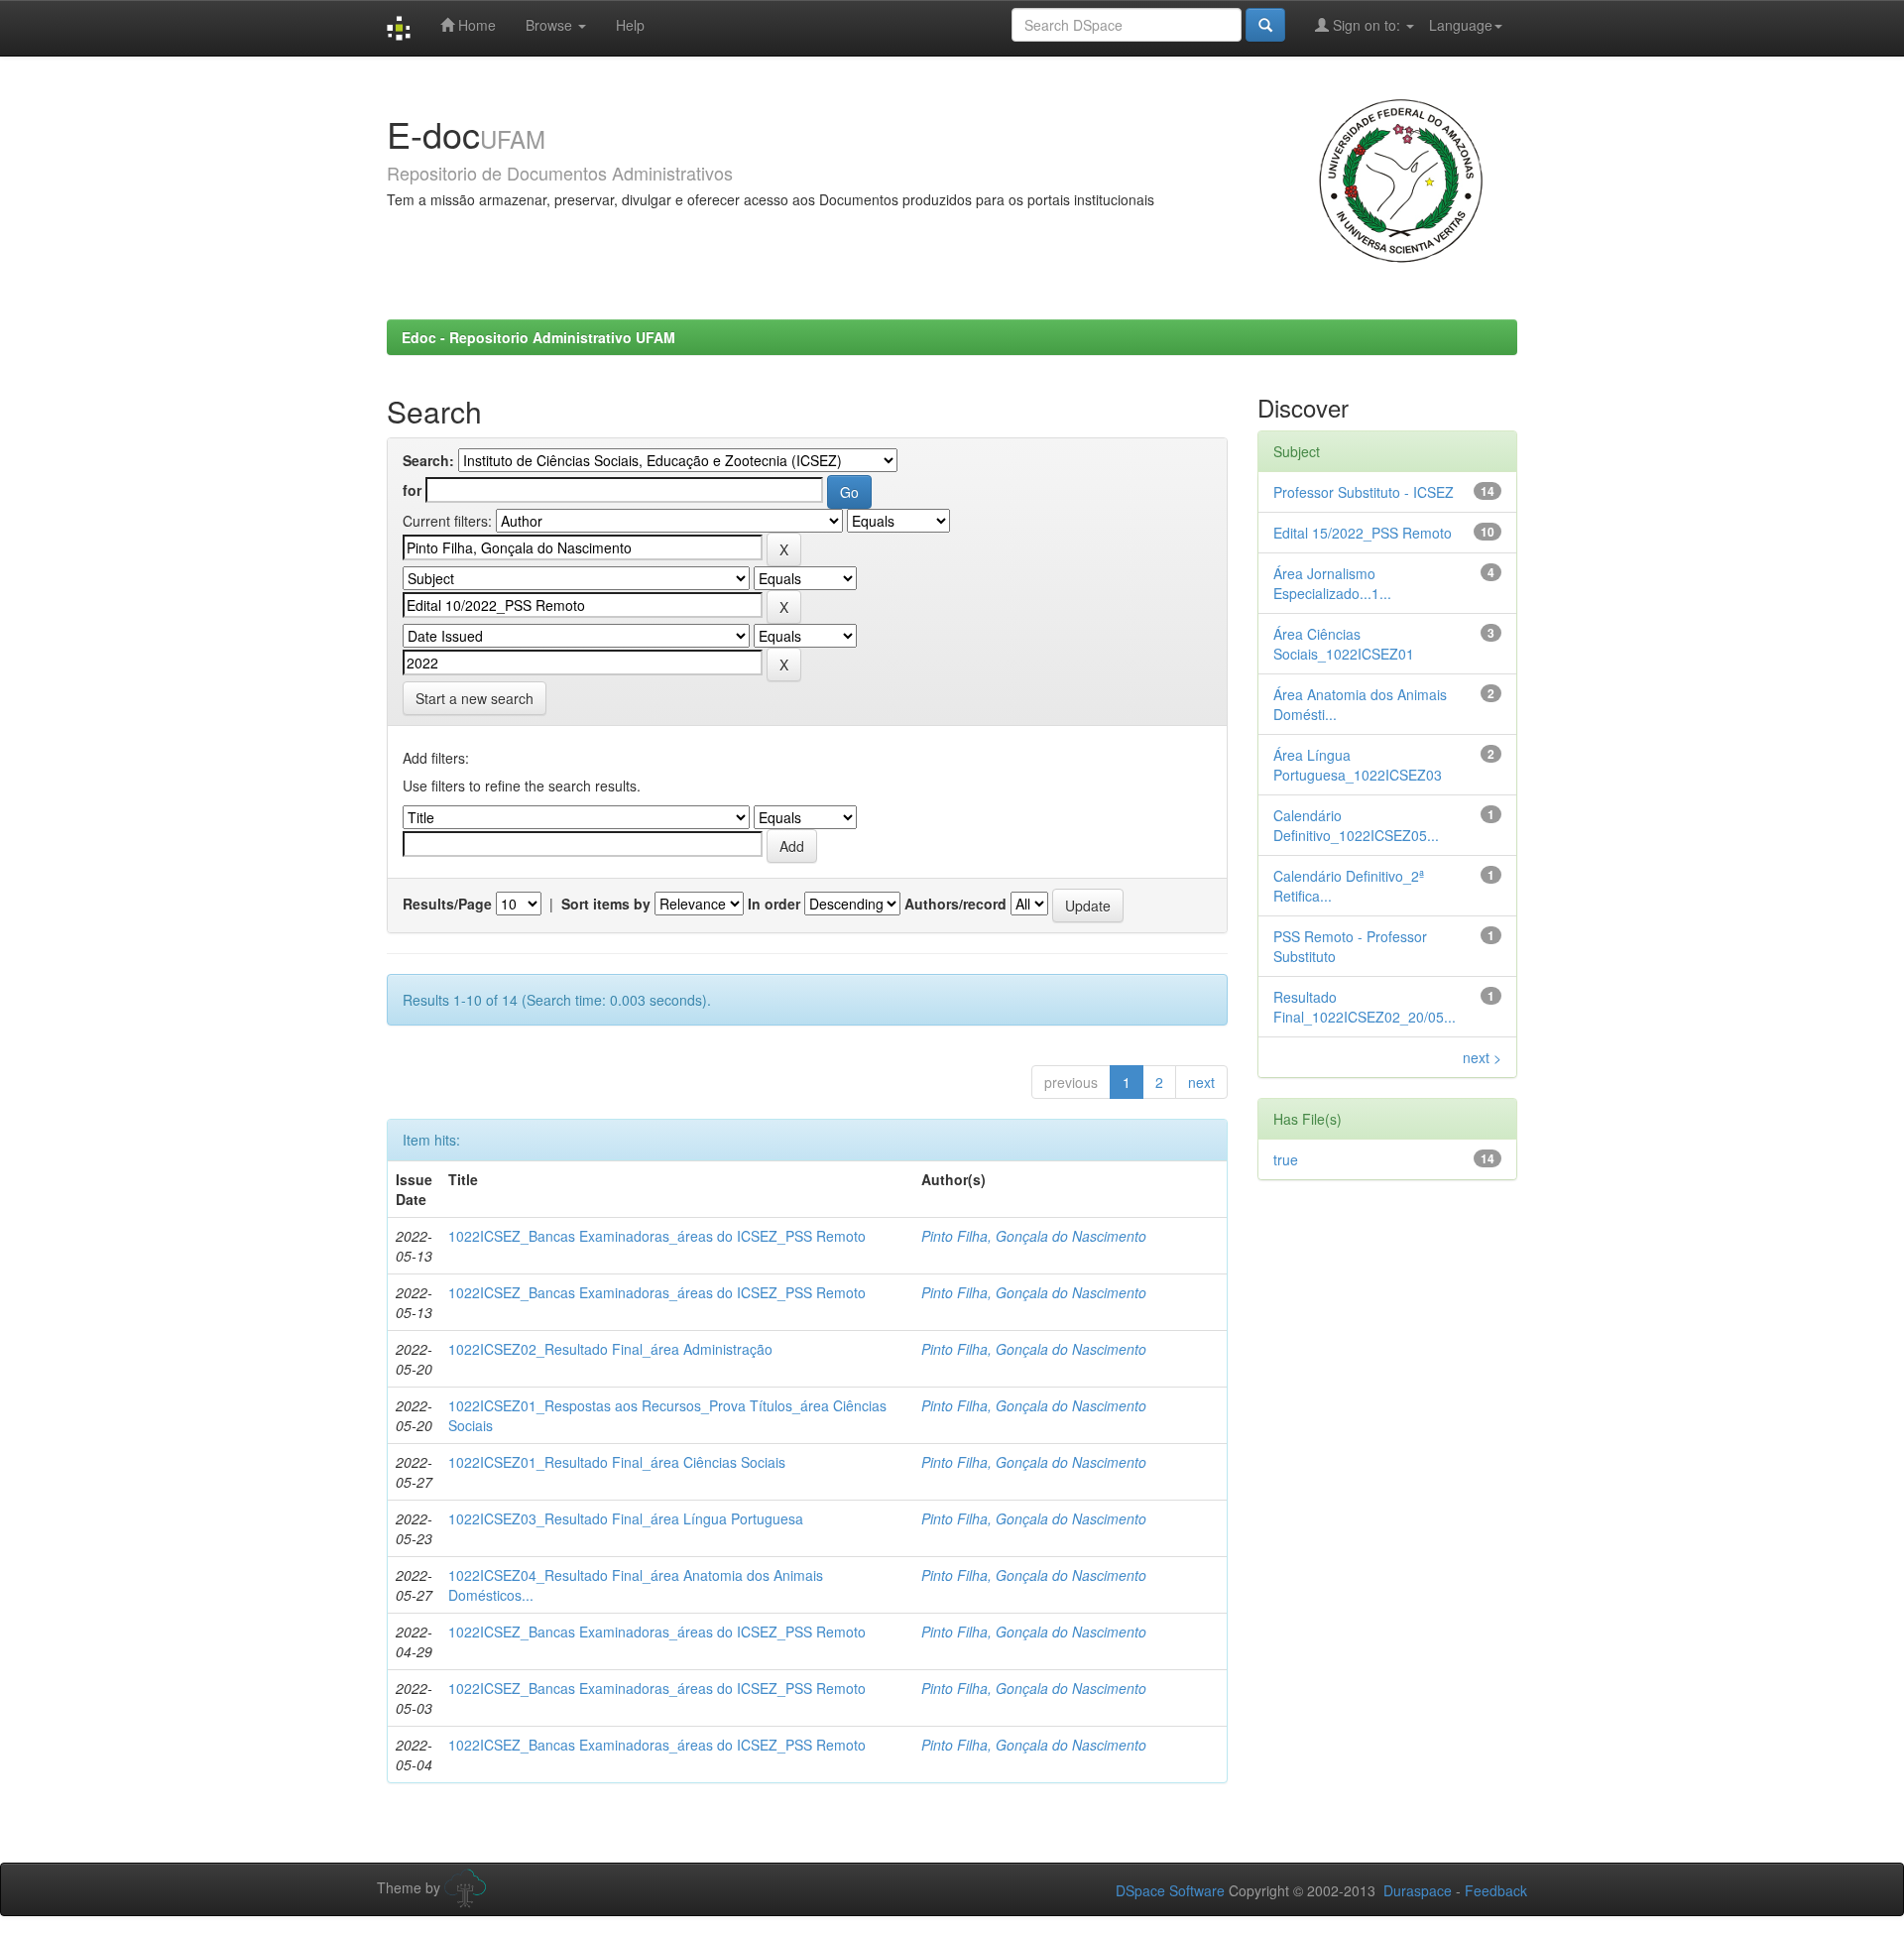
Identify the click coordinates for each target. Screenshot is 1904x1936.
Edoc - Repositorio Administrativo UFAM (538, 337)
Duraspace (1418, 1890)
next (1201, 1082)
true (1286, 1159)
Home (475, 25)
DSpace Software (1170, 1890)
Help (630, 25)
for (412, 490)
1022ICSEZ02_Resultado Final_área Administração (610, 1349)
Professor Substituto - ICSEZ (1364, 492)
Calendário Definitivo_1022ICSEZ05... (1356, 825)
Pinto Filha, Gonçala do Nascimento (1034, 1236)
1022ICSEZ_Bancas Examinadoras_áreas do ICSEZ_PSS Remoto (657, 1236)
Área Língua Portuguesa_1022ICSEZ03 (1358, 765)
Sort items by (606, 904)
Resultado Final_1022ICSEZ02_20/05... (1365, 1007)
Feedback (1496, 1890)
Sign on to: (1367, 25)
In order (774, 904)
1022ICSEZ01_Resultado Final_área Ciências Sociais (617, 1462)
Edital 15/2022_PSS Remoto (1363, 533)
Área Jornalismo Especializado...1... (1332, 583)
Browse (551, 25)
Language (1461, 25)
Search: (428, 460)
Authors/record (955, 904)
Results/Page (447, 904)
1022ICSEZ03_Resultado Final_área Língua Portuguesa (626, 1518)
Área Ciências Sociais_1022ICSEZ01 (1344, 644)
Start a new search (475, 698)
